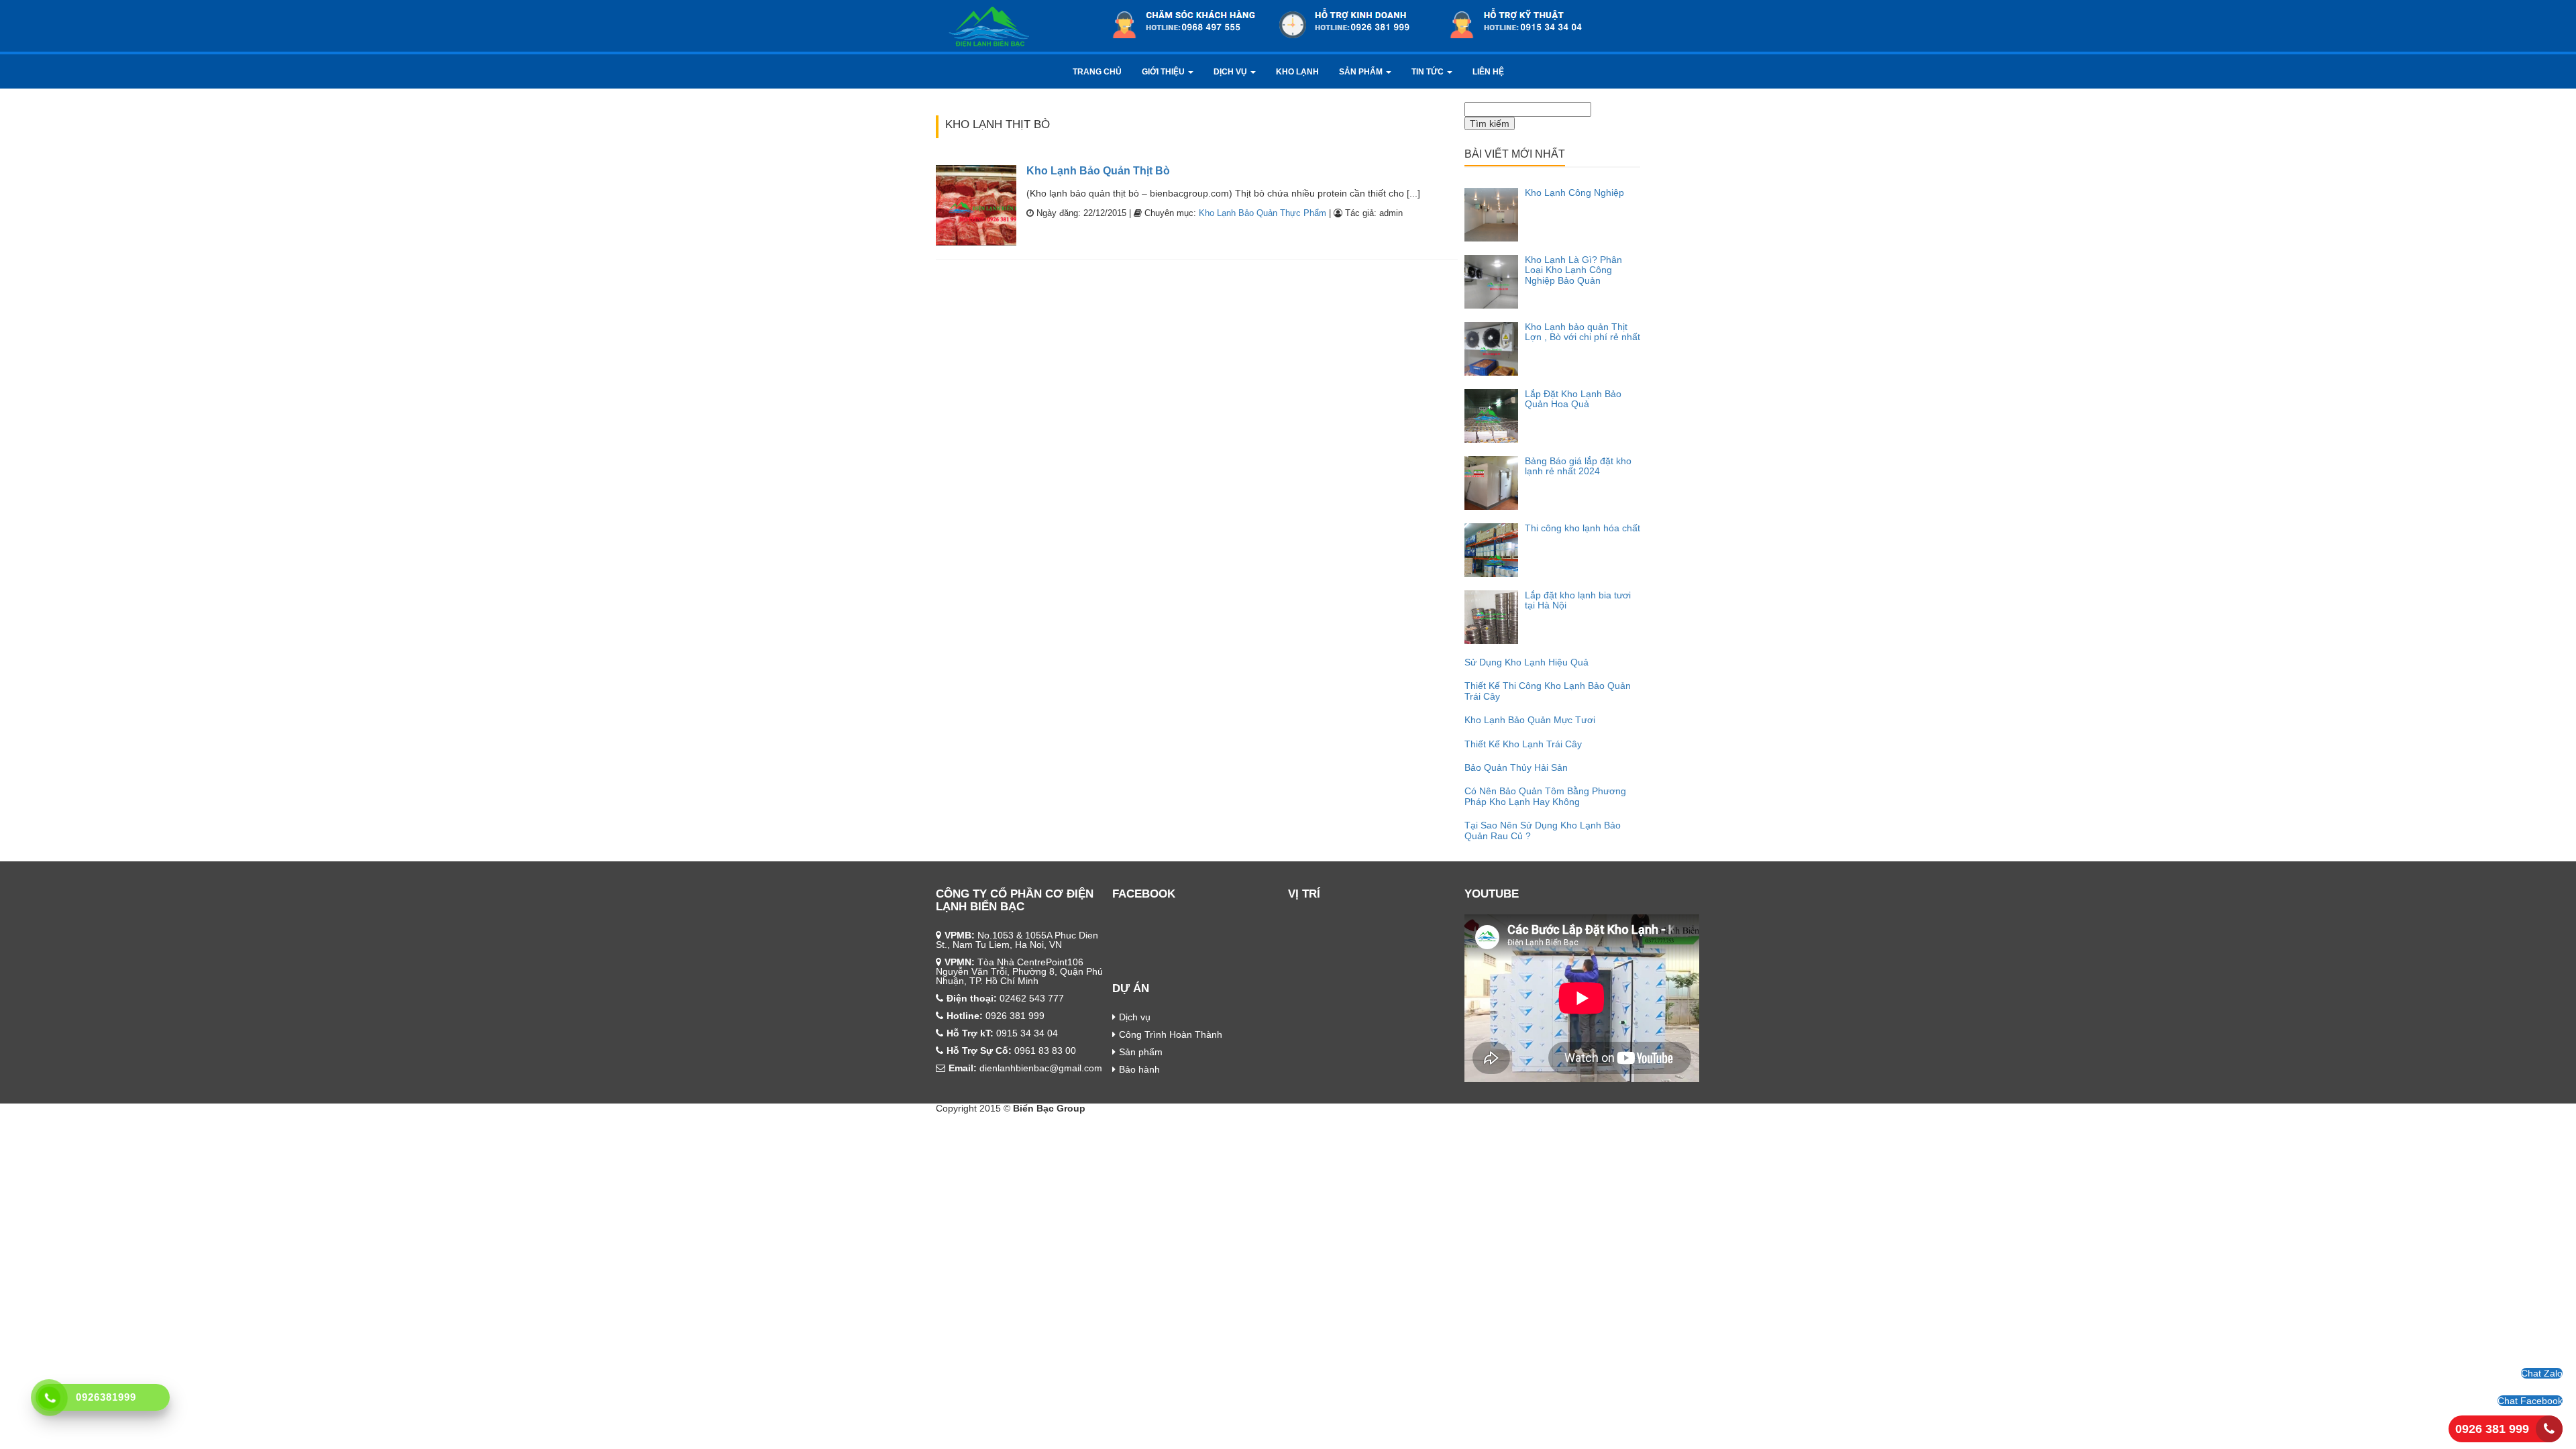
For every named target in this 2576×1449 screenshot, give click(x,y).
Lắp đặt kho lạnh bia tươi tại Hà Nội (1578, 600)
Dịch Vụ (1231, 72)
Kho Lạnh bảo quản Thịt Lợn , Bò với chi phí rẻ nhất (1582, 332)
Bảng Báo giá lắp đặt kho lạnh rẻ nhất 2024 (1578, 466)
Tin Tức (1429, 72)
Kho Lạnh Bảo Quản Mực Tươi (1530, 720)
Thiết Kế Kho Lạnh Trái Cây (1523, 744)
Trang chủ (1097, 72)
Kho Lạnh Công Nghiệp (1574, 193)
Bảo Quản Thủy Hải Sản (1516, 767)
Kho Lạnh (1297, 72)
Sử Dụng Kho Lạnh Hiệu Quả (1526, 662)
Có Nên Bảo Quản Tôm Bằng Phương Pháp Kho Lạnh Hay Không (1545, 796)
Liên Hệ (1488, 72)
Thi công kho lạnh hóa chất (1582, 528)
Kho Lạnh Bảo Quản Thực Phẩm (1263, 213)
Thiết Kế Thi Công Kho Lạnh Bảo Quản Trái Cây (1548, 691)
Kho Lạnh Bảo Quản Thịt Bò (1098, 171)
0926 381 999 (2492, 1429)
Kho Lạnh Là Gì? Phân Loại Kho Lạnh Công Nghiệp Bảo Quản (1573, 270)
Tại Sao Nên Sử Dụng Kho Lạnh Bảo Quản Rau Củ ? (1543, 830)
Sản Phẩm (1362, 72)
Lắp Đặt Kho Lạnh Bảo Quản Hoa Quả (1573, 399)
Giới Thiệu (1164, 72)
